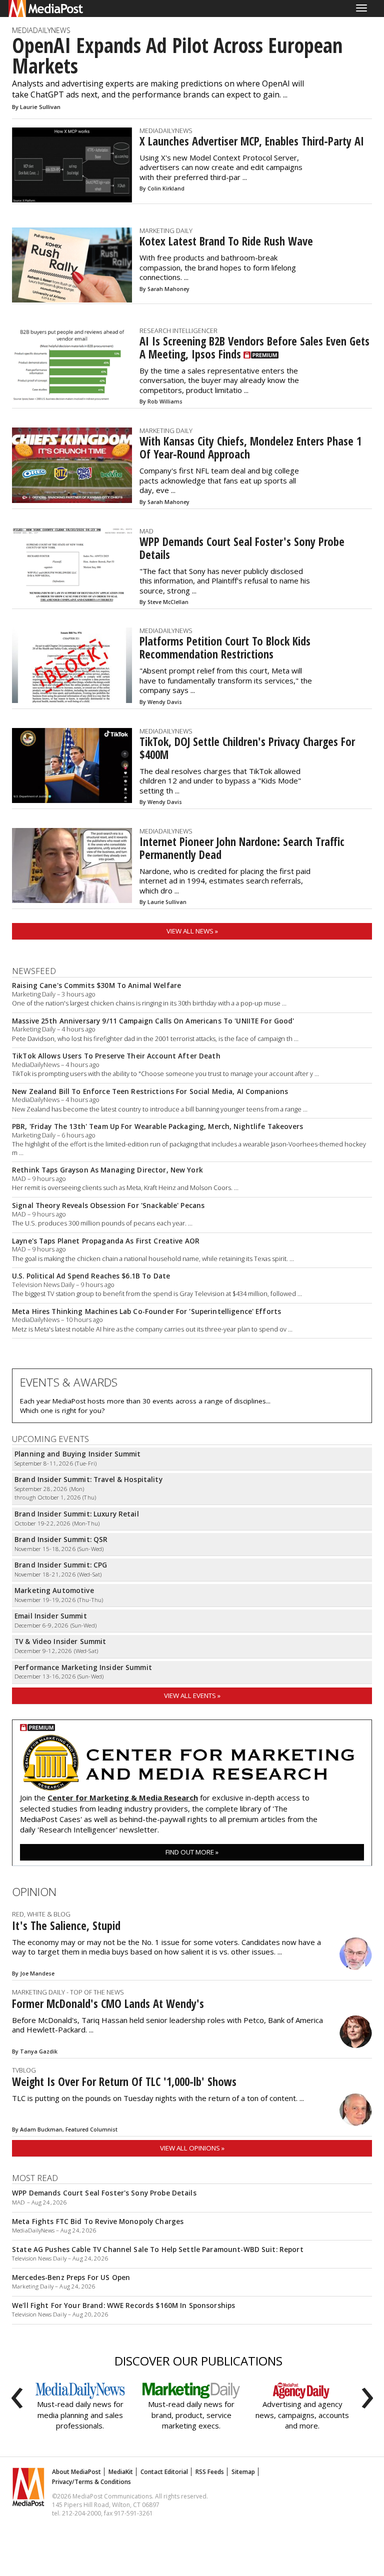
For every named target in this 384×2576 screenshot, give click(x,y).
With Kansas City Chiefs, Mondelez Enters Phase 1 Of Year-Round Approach (250, 448)
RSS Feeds (210, 2472)
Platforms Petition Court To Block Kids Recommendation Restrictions (225, 648)
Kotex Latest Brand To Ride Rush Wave (226, 241)
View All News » (192, 931)
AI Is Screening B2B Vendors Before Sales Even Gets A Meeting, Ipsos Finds (254, 348)
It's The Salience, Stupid (66, 1926)
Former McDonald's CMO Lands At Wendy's (108, 2004)
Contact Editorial (164, 2472)
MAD (146, 531)
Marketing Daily (166, 230)
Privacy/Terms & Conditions (91, 2482)
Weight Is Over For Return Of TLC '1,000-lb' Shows (124, 2082)
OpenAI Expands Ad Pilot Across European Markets (177, 56)
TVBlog (24, 2070)
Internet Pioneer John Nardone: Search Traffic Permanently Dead (242, 848)
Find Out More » (192, 1852)
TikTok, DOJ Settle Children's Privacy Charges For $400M (247, 748)
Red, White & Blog (41, 1914)
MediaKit (121, 2472)
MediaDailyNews (41, 30)
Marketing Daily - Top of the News (68, 1992)
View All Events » (192, 1695)
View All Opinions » (192, 2148)
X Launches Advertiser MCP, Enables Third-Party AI (252, 141)
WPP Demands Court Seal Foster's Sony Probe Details (242, 548)
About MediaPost (76, 2472)
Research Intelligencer (178, 330)
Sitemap (243, 2472)
